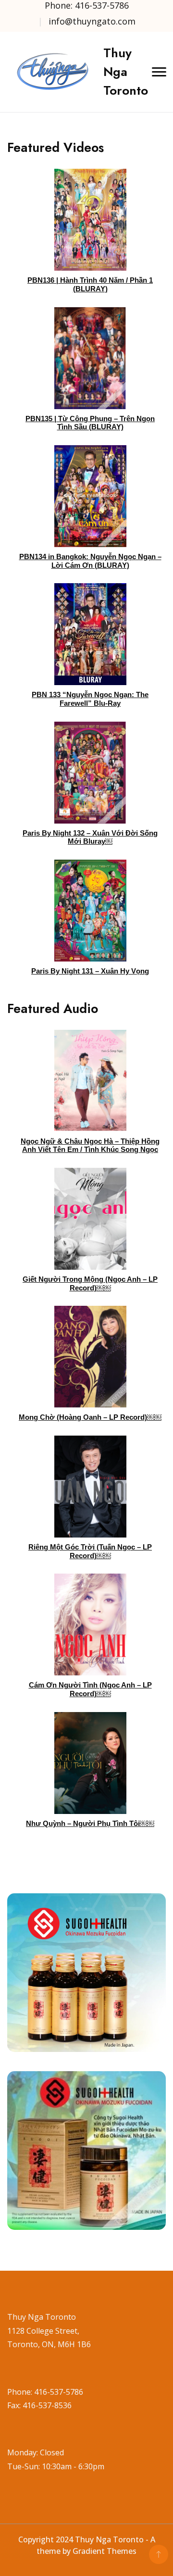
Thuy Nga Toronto (126, 72)
